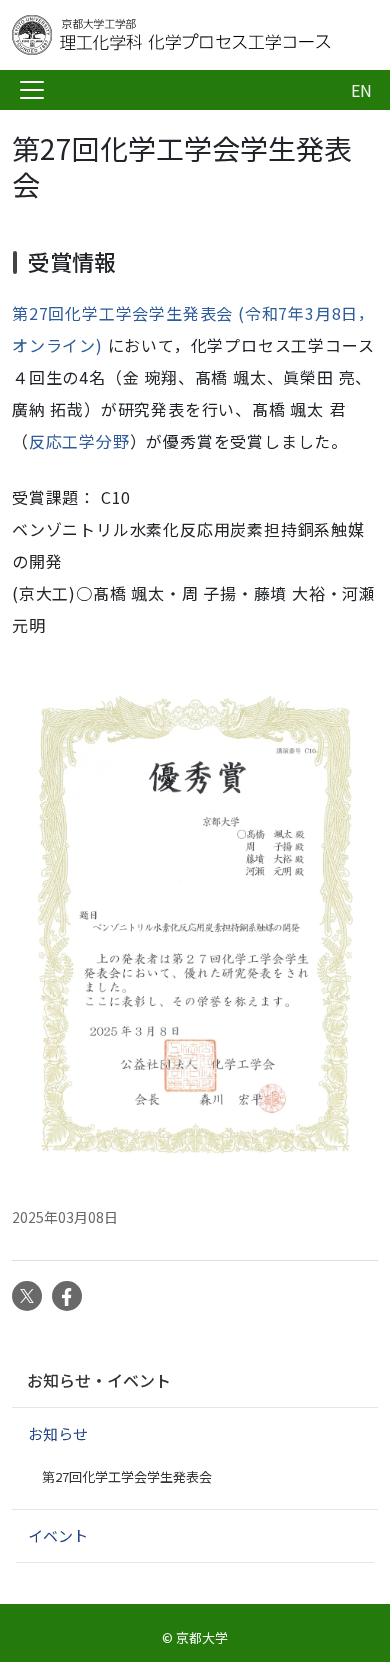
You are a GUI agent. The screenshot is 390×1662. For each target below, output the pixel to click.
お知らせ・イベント (99, 1380)
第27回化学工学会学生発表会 (127, 1476)
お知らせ (58, 1433)
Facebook (67, 1296)
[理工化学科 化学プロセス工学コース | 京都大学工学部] (172, 35)
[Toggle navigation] (32, 90)
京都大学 (202, 1637)
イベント (58, 1535)
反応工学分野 (79, 441)
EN (361, 90)
